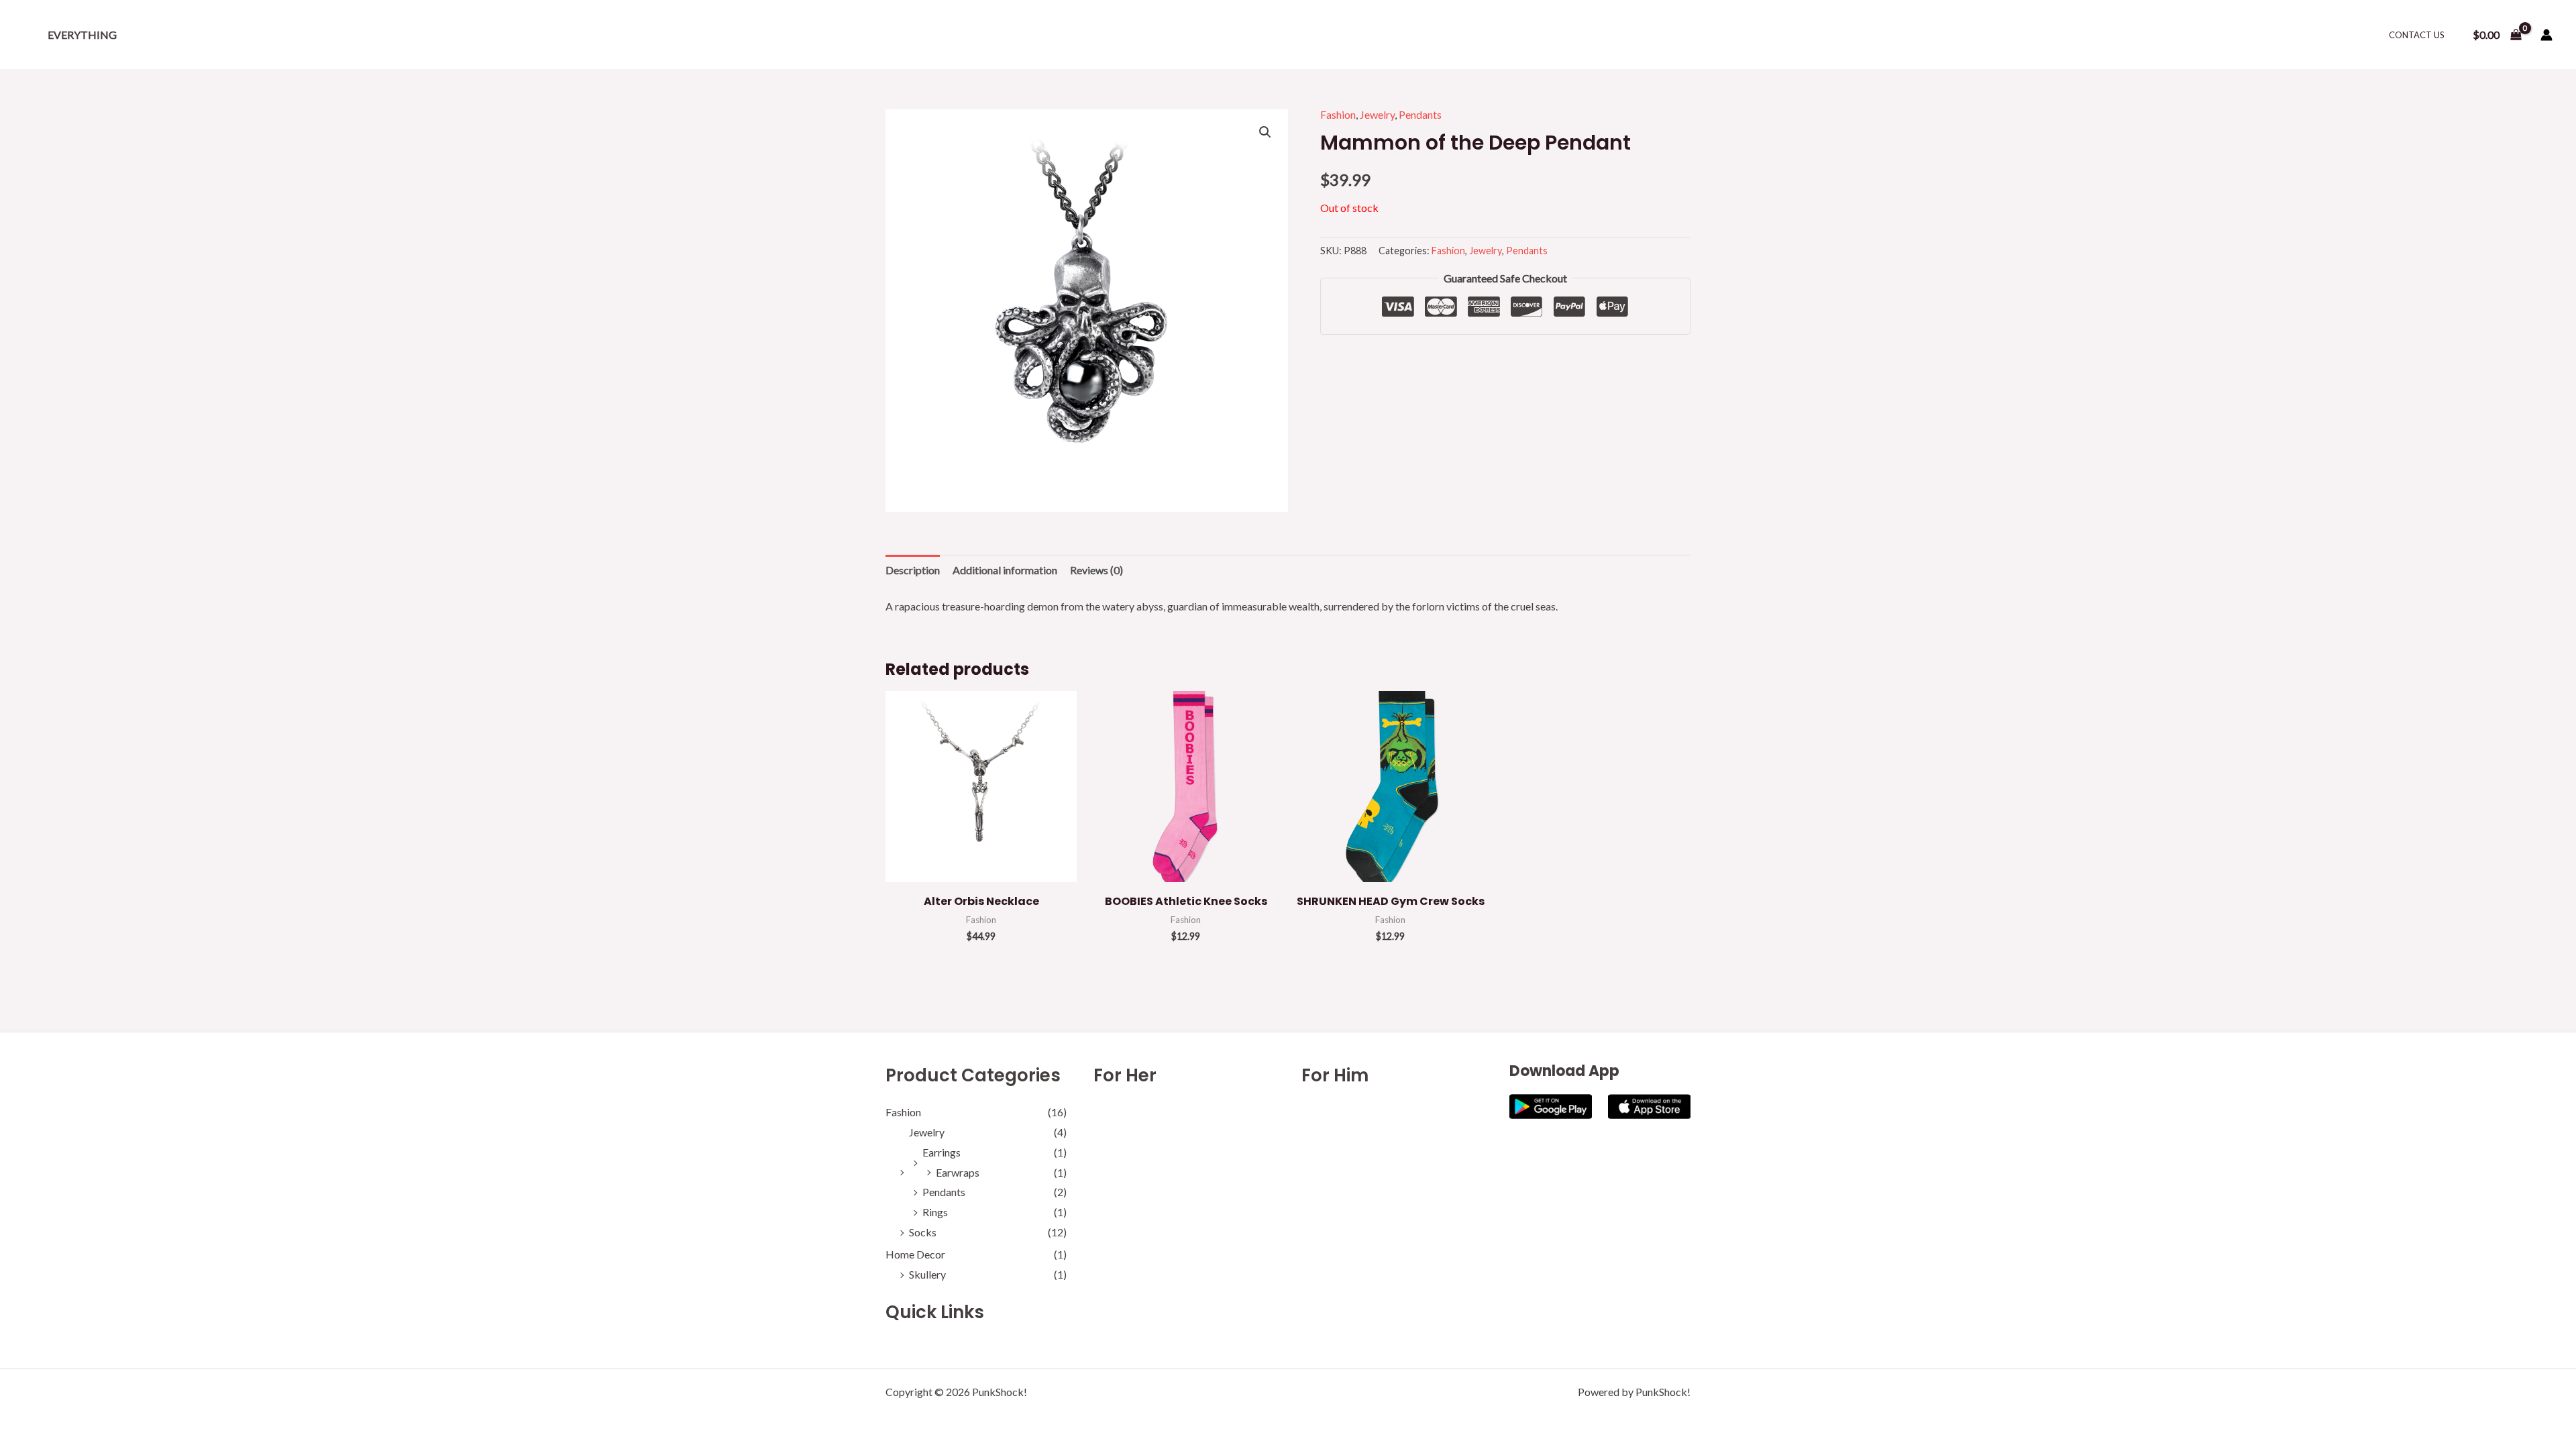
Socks (923, 1232)
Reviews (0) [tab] (1096, 570)
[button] (1265, 132)
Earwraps (958, 1172)
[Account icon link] (2546, 35)
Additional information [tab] (1005, 570)
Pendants (1420, 114)
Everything (82, 35)
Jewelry (1377, 114)
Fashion (1338, 114)
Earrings (942, 1152)
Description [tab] (913, 570)
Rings (935, 1212)
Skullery (927, 1274)
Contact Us (2417, 35)
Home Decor (915, 1254)
